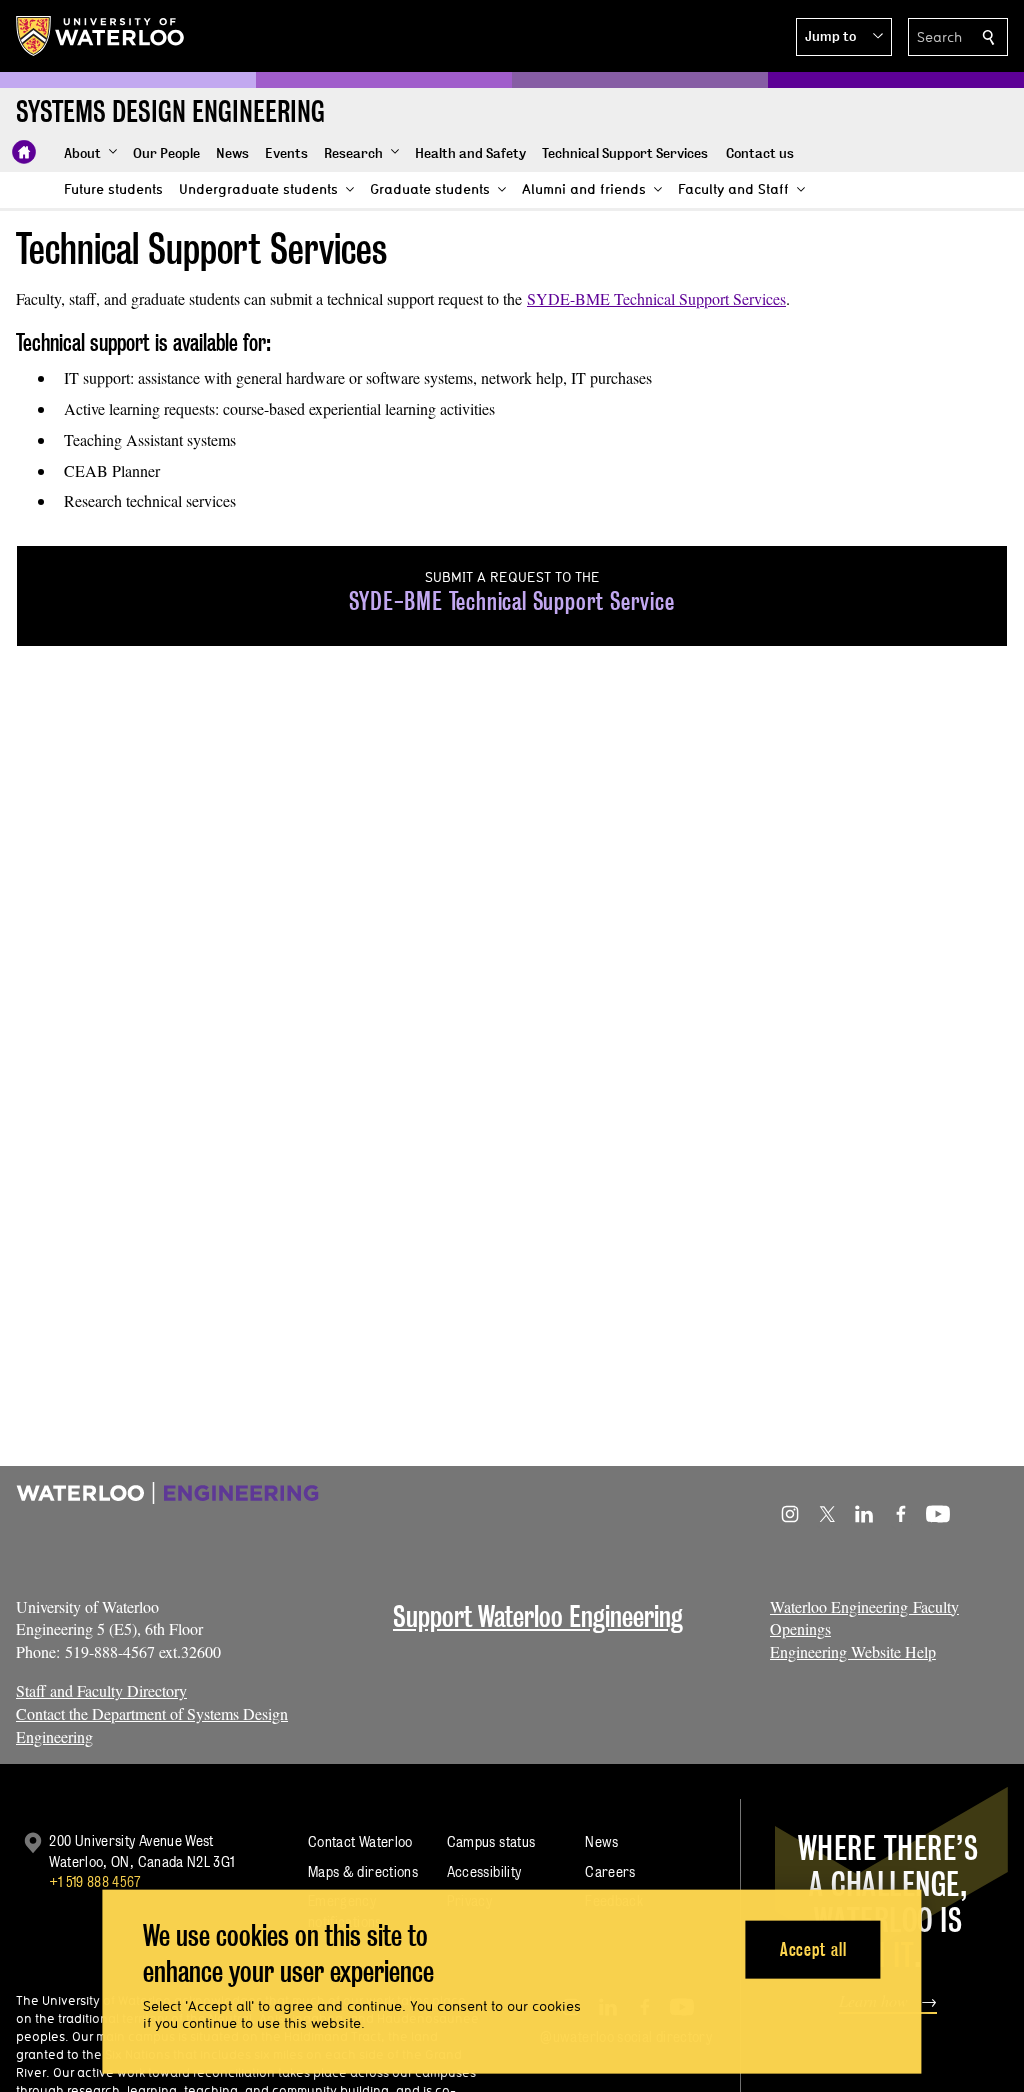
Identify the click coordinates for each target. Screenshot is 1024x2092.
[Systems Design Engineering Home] (24, 152)
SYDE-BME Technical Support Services (656, 298)
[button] (844, 37)
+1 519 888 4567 (95, 1881)
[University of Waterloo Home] (101, 36)
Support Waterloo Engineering (538, 1616)
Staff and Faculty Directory (101, 1690)
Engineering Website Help (853, 1651)
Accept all (813, 1948)
